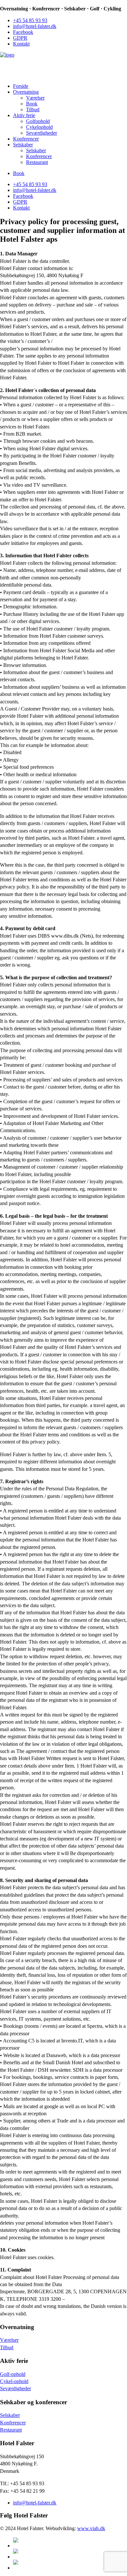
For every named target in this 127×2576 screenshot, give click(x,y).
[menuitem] (70, 20)
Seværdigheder (42, 133)
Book (32, 104)
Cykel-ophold (14, 2381)
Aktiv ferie (24, 115)
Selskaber (23, 145)
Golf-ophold (13, 2374)
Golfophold (38, 121)
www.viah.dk (91, 2528)
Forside (21, 86)
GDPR (20, 38)
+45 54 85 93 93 (30, 20)
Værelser (35, 98)
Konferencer (26, 139)
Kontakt (21, 44)
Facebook (23, 32)
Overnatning (26, 92)
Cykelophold (39, 127)
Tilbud (33, 109)
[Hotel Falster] (63, 65)
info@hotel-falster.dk (35, 26)
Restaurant (37, 162)
